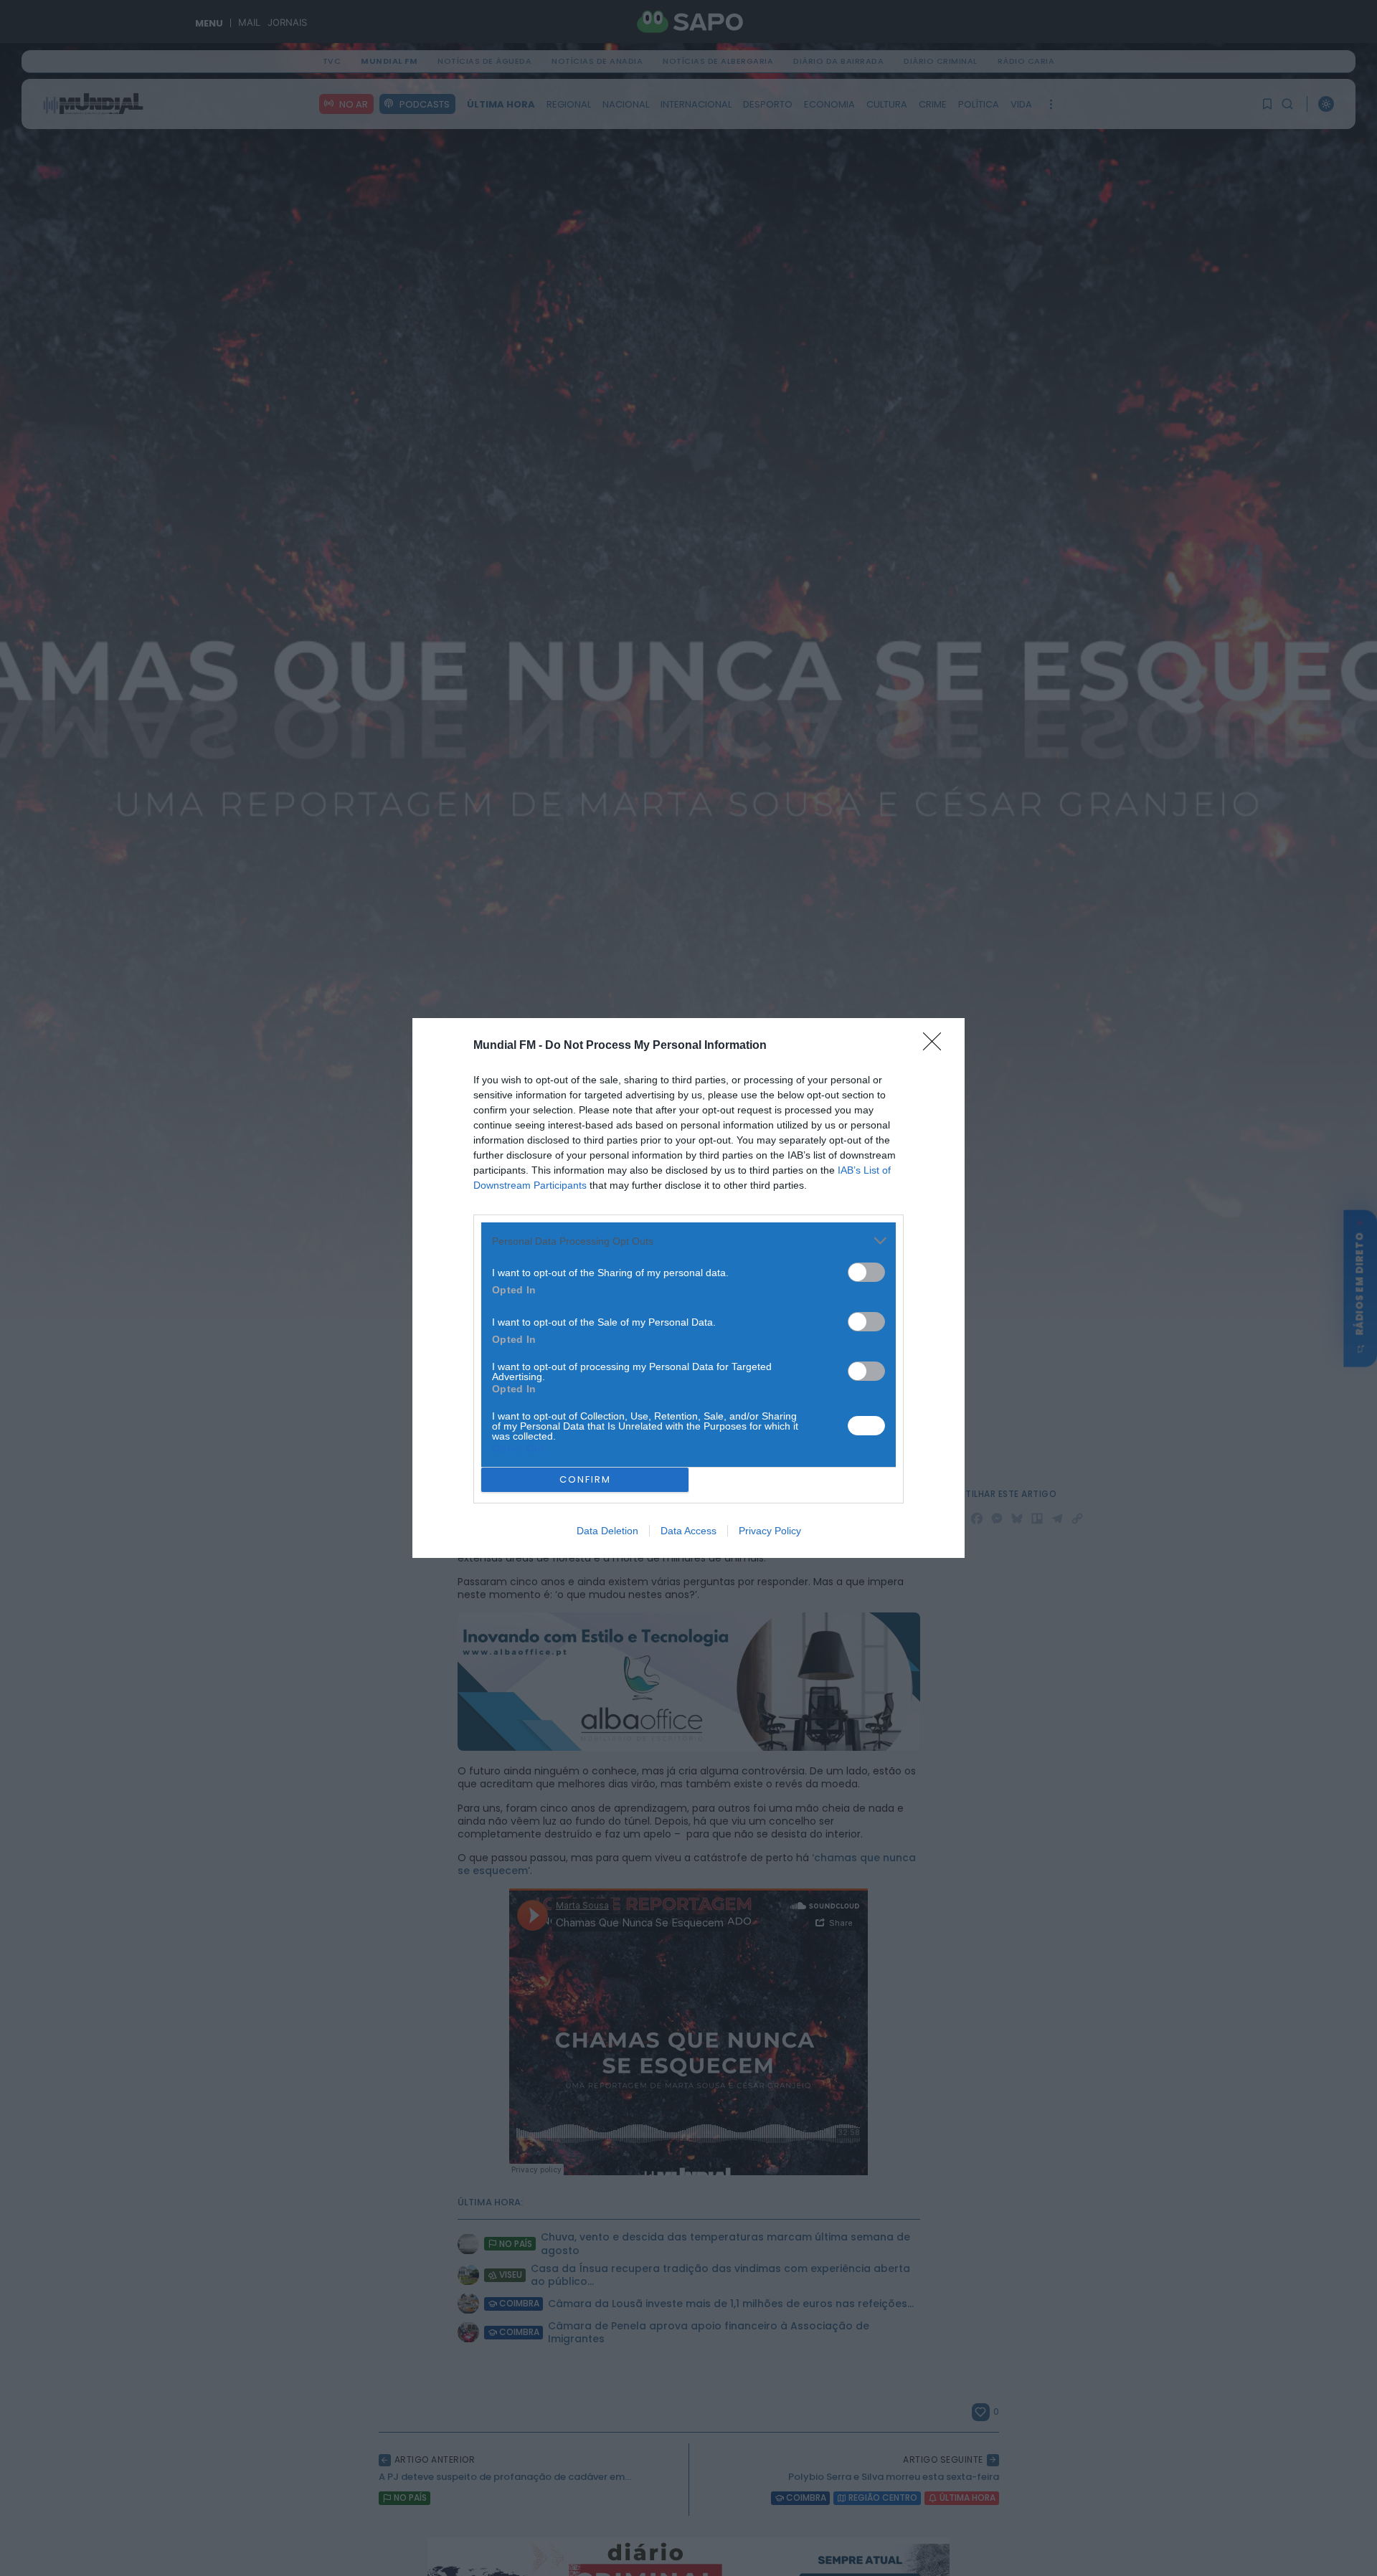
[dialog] (688, 1288)
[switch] (866, 1272)
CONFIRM (585, 1479)
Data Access (688, 1531)
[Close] (937, 1046)
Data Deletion (607, 1531)
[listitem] (688, 1241)
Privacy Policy (770, 1531)
